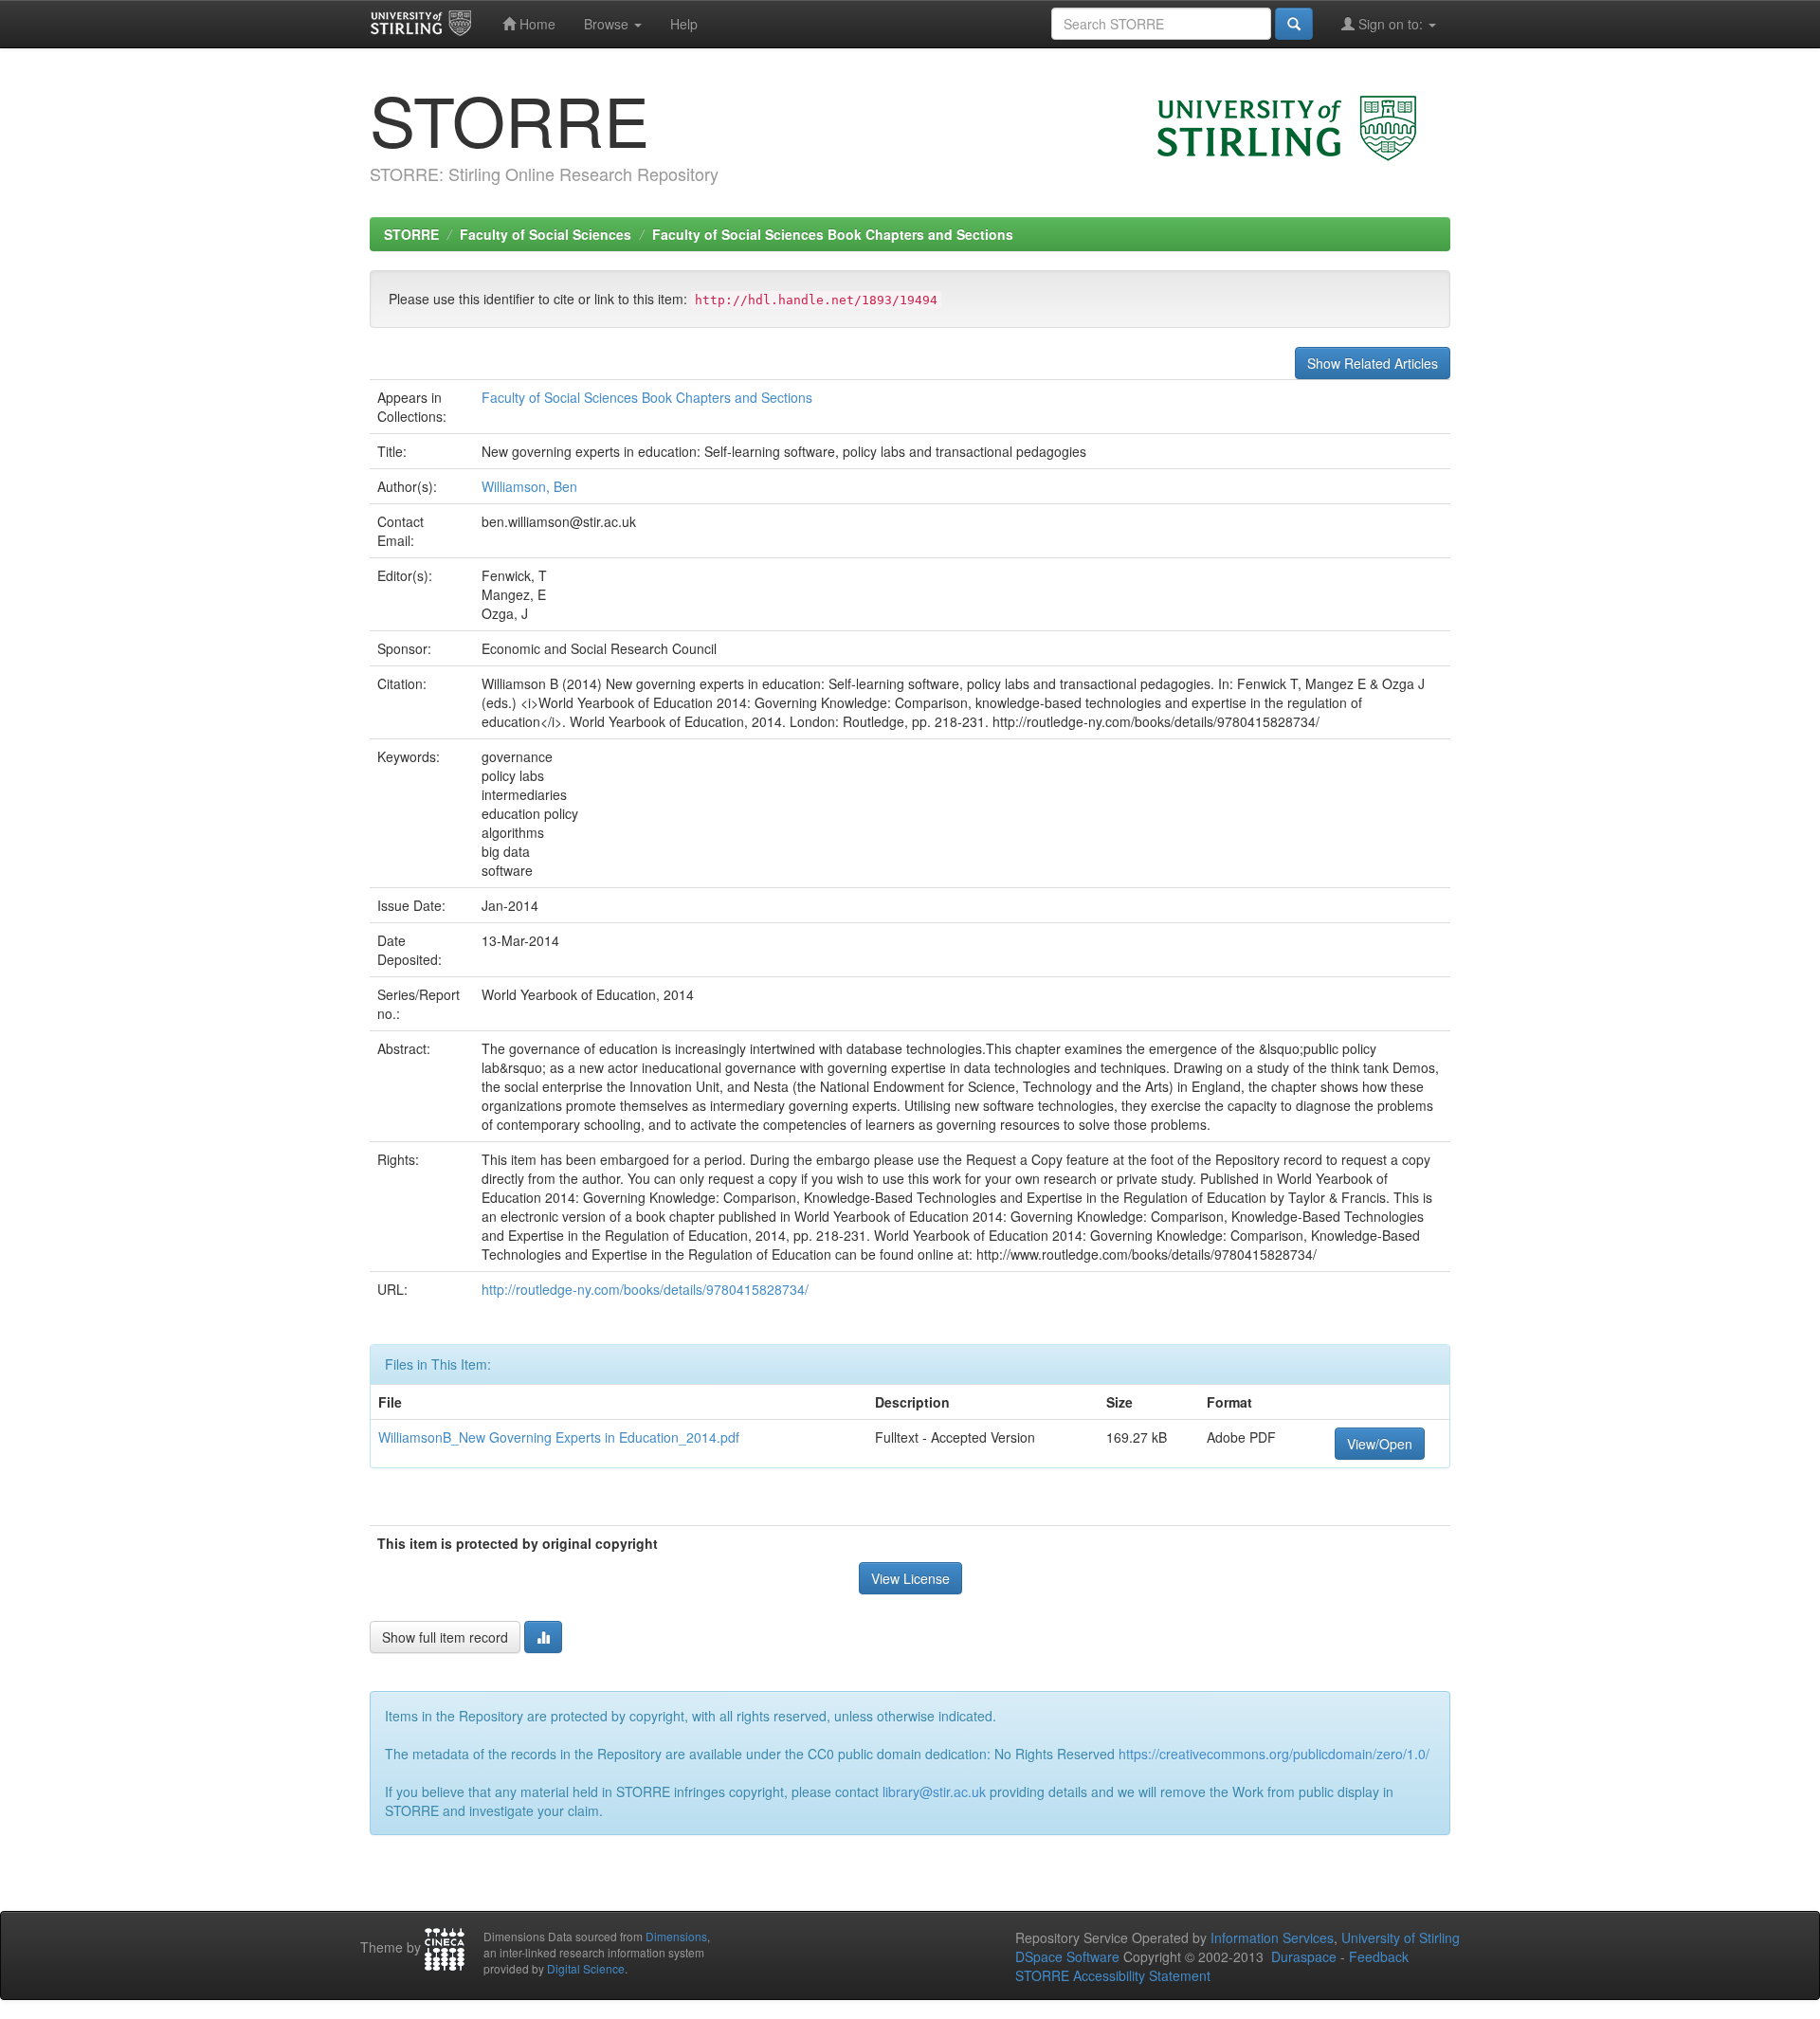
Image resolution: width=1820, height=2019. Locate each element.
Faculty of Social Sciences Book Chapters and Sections (833, 234)
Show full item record (445, 1637)
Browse (608, 24)
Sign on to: (1391, 24)
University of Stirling (1401, 1937)
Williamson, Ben (529, 486)
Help (684, 24)
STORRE (411, 234)
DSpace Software (1067, 1956)
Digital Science (586, 1968)
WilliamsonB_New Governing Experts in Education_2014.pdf (559, 1437)
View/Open (1380, 1444)
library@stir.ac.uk (934, 1792)
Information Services (1272, 1937)
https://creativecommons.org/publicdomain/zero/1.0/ (1274, 1754)
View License (910, 1578)
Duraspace (1304, 1956)
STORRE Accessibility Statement (1113, 1975)
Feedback (1379, 1956)
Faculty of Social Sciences (546, 234)
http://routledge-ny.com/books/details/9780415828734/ (645, 1289)
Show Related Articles (1373, 363)
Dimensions (676, 1936)
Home (536, 24)
